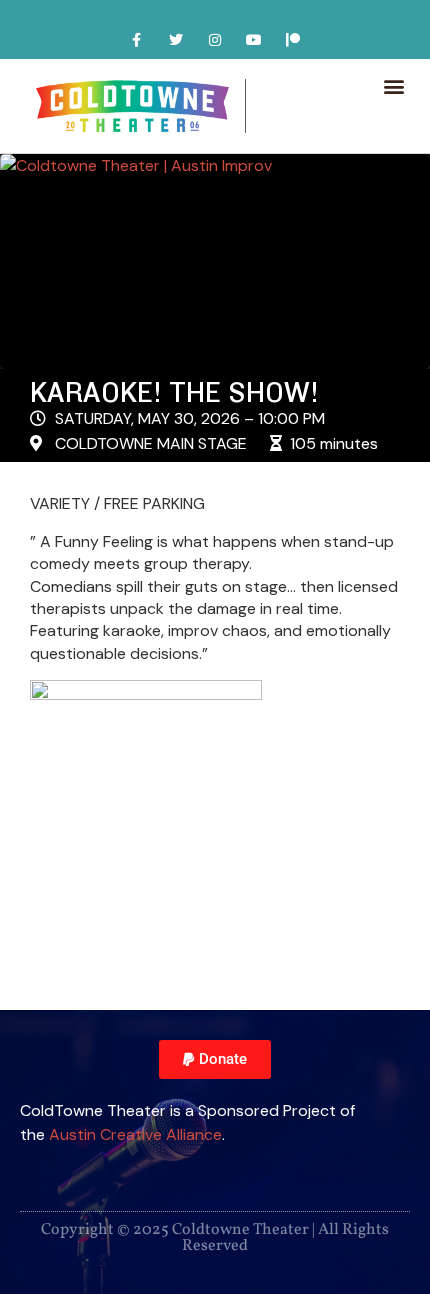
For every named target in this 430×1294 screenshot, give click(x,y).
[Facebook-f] (136, 39)
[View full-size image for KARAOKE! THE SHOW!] (215, 261)
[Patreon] (293, 39)
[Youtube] (254, 39)
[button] (393, 85)
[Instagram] (214, 39)
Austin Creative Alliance (135, 1134)
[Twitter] (175, 39)
